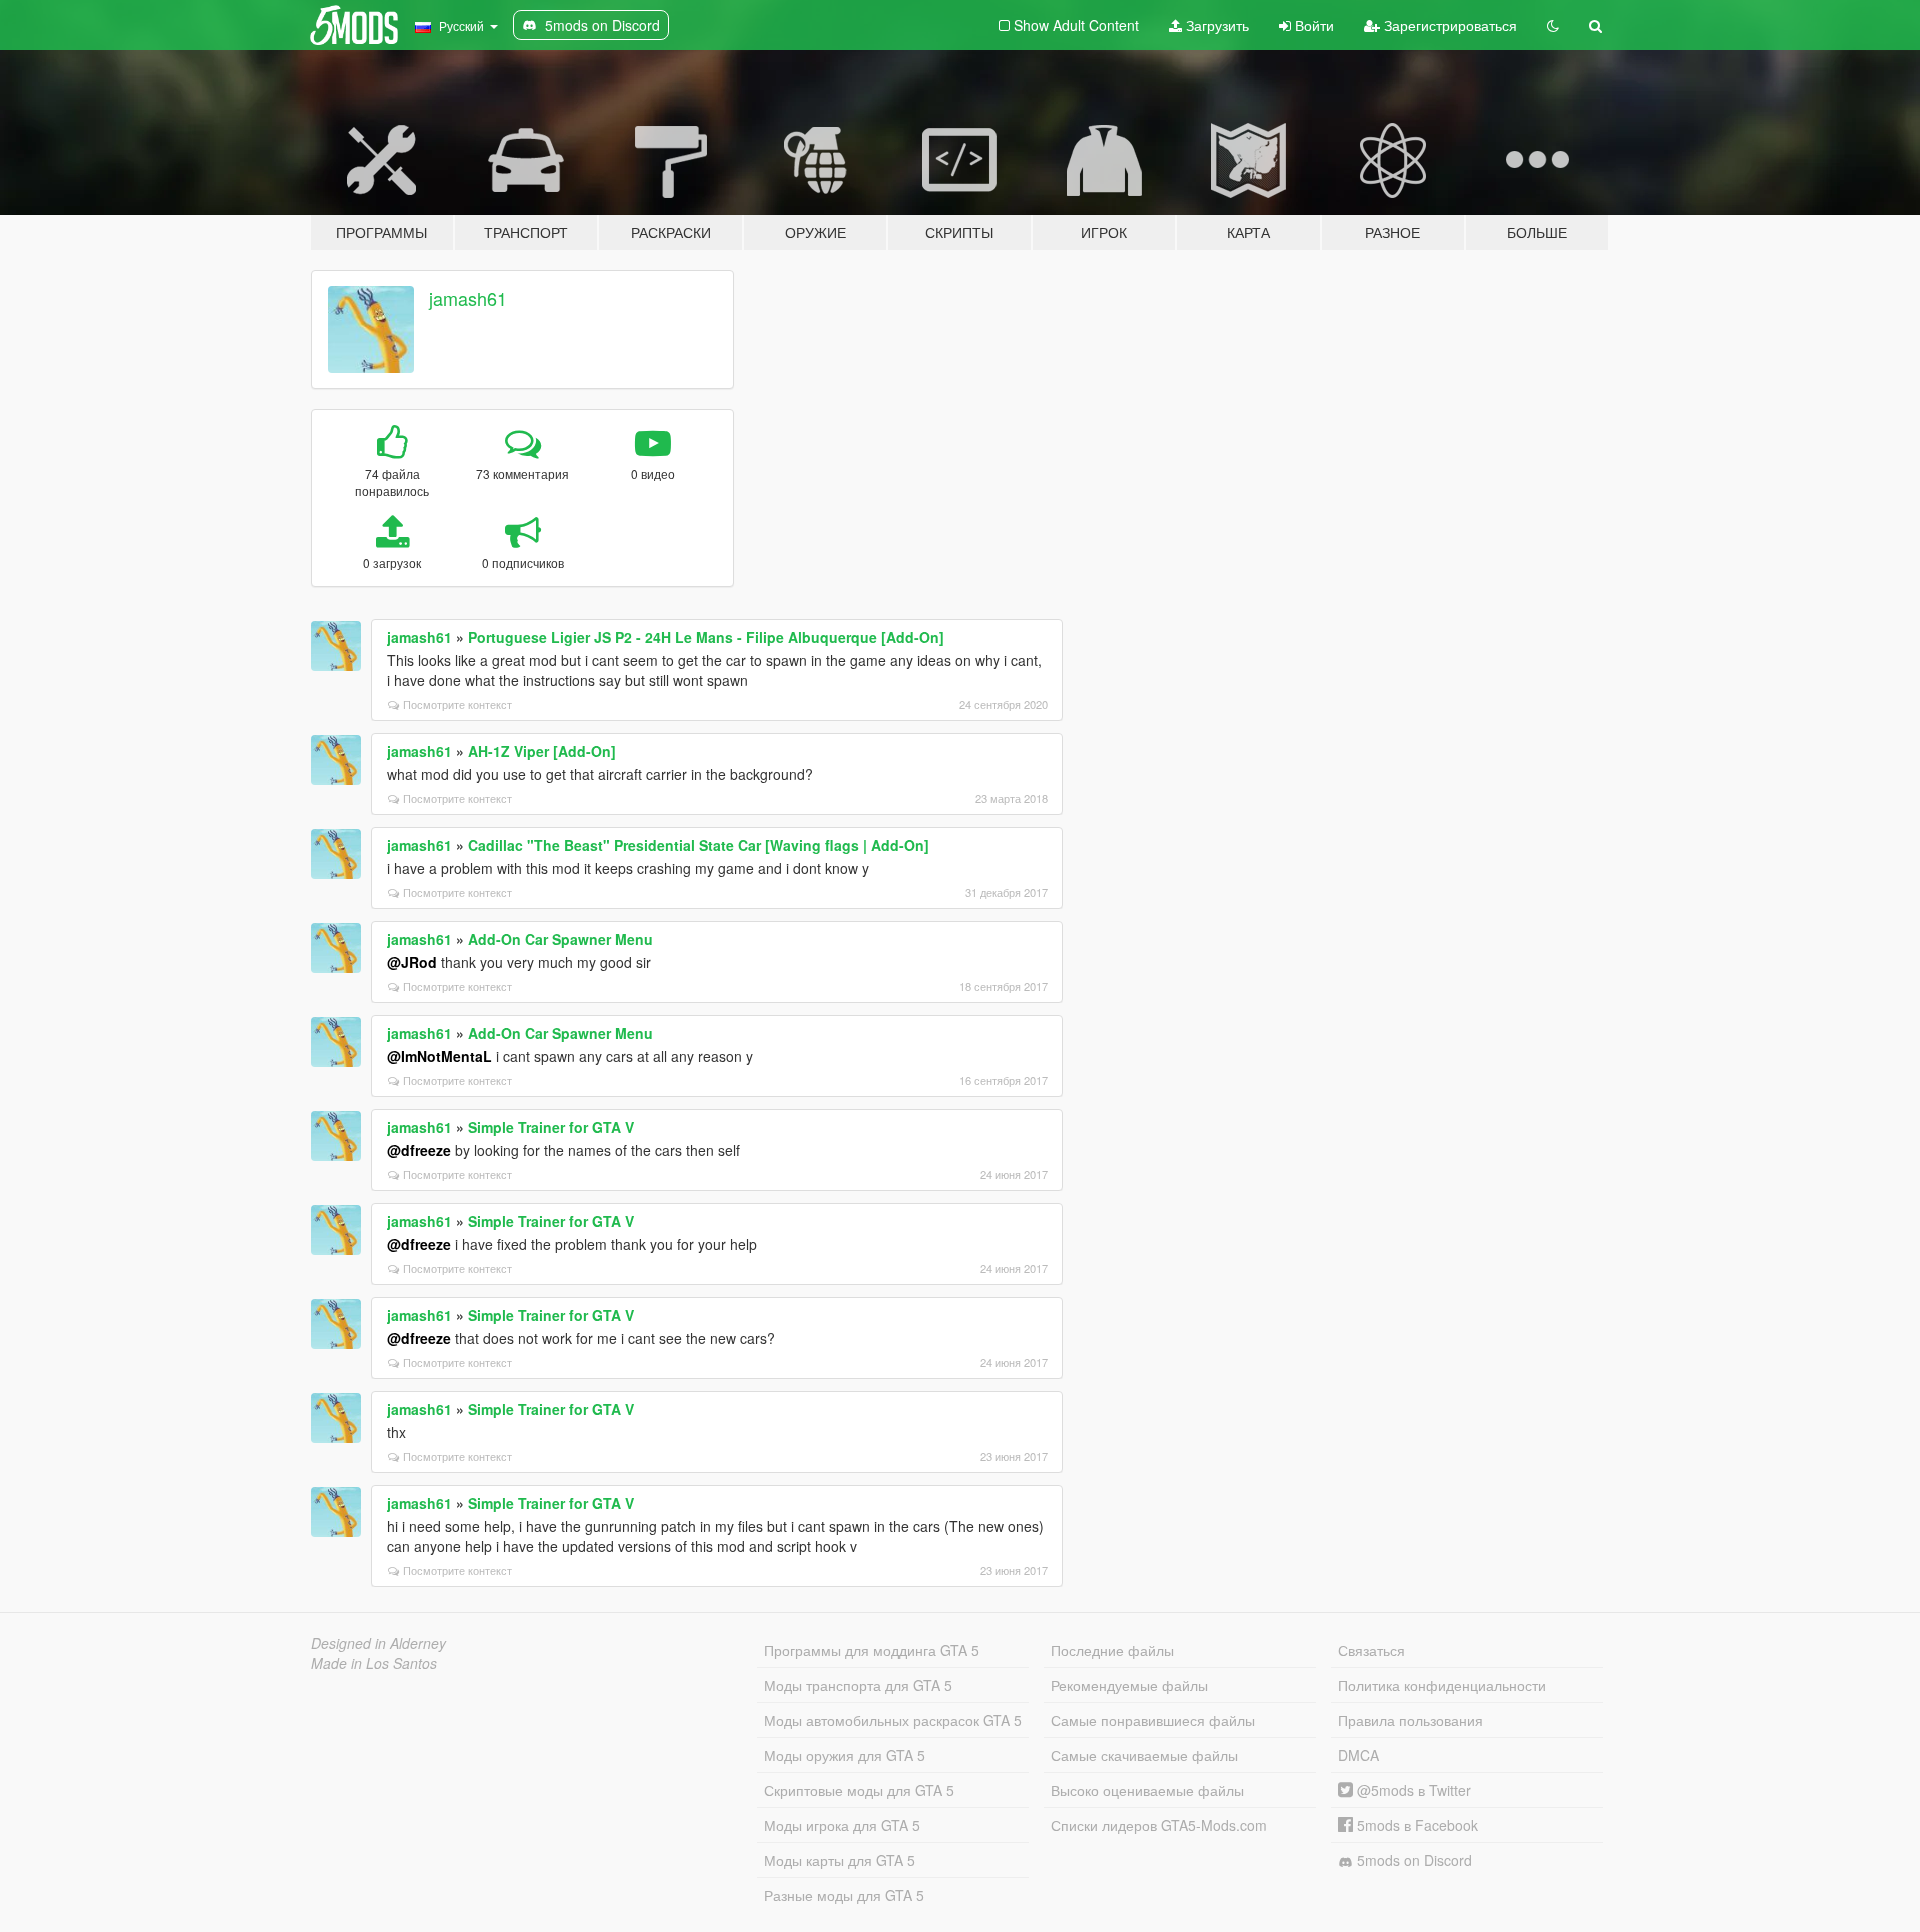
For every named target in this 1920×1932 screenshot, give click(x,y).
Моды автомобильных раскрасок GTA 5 (893, 1720)
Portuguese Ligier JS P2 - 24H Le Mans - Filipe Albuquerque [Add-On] (706, 637)
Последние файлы (1112, 1650)
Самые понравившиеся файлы (1153, 1720)
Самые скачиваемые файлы (1144, 1755)
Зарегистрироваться (1448, 25)
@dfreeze (419, 1150)
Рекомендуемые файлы (1129, 1685)
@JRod (412, 962)
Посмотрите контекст (457, 704)
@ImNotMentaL (439, 1056)
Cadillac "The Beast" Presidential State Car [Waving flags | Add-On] (698, 845)
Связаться (1371, 1650)
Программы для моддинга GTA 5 (871, 1650)
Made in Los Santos (374, 1663)
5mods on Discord (1412, 1860)
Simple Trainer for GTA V (551, 1127)
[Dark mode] (1553, 25)
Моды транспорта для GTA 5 (858, 1685)
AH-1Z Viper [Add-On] (542, 751)
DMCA (1358, 1755)
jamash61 (468, 298)
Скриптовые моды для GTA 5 (859, 1790)
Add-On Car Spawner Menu (560, 939)
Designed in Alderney (378, 1643)
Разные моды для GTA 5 (844, 1895)
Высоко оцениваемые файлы (1147, 1790)
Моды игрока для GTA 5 (842, 1825)
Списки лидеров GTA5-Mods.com (1159, 1825)
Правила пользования (1410, 1720)
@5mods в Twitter (1412, 1790)
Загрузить (1215, 25)
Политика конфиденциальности (1442, 1685)
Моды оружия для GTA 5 (844, 1755)
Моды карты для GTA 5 (839, 1860)
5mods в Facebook (1415, 1825)
